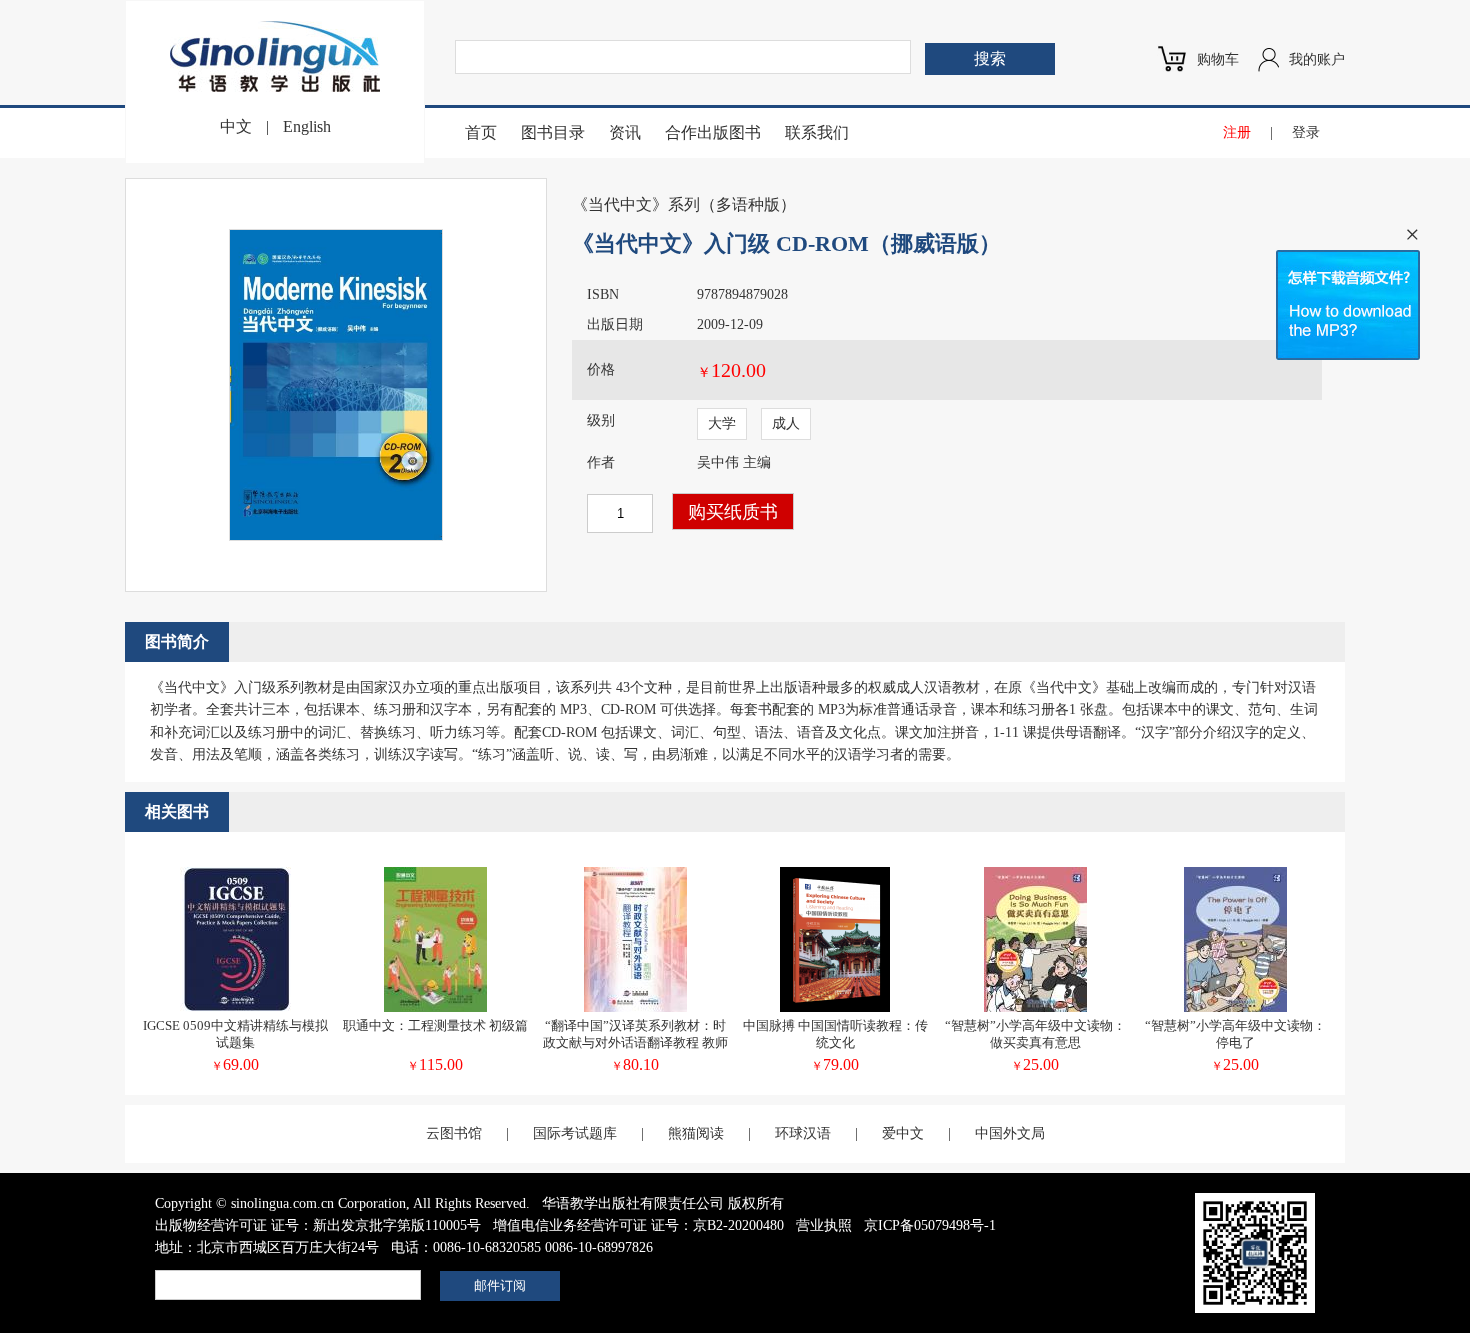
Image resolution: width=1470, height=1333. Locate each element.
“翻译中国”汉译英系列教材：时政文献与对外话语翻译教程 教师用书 (635, 1042)
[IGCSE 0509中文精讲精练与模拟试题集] (235, 1007)
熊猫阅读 (696, 1133)
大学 (722, 423)
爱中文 (903, 1133)
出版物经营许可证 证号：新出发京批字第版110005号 (318, 1225)
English (307, 126)
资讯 (625, 132)
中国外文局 (1010, 1133)
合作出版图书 (713, 132)
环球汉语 (803, 1133)
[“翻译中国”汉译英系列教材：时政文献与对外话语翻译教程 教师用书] (635, 1007)
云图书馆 (454, 1133)
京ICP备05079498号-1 (930, 1225)
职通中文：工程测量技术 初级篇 (435, 1025)
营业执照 (824, 1225)
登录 (1306, 132)
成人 (786, 423)
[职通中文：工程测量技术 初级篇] (435, 1007)
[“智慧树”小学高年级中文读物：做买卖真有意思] (1035, 1007)
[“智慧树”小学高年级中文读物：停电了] (1235, 1007)
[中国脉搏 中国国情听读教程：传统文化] (835, 1007)
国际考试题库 (575, 1133)
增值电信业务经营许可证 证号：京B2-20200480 (638, 1225)
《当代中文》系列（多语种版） (684, 204)
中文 (236, 126)
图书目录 (553, 132)
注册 (1237, 132)
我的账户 (1317, 59)
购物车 (1218, 59)
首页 (481, 132)
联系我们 (817, 132)
